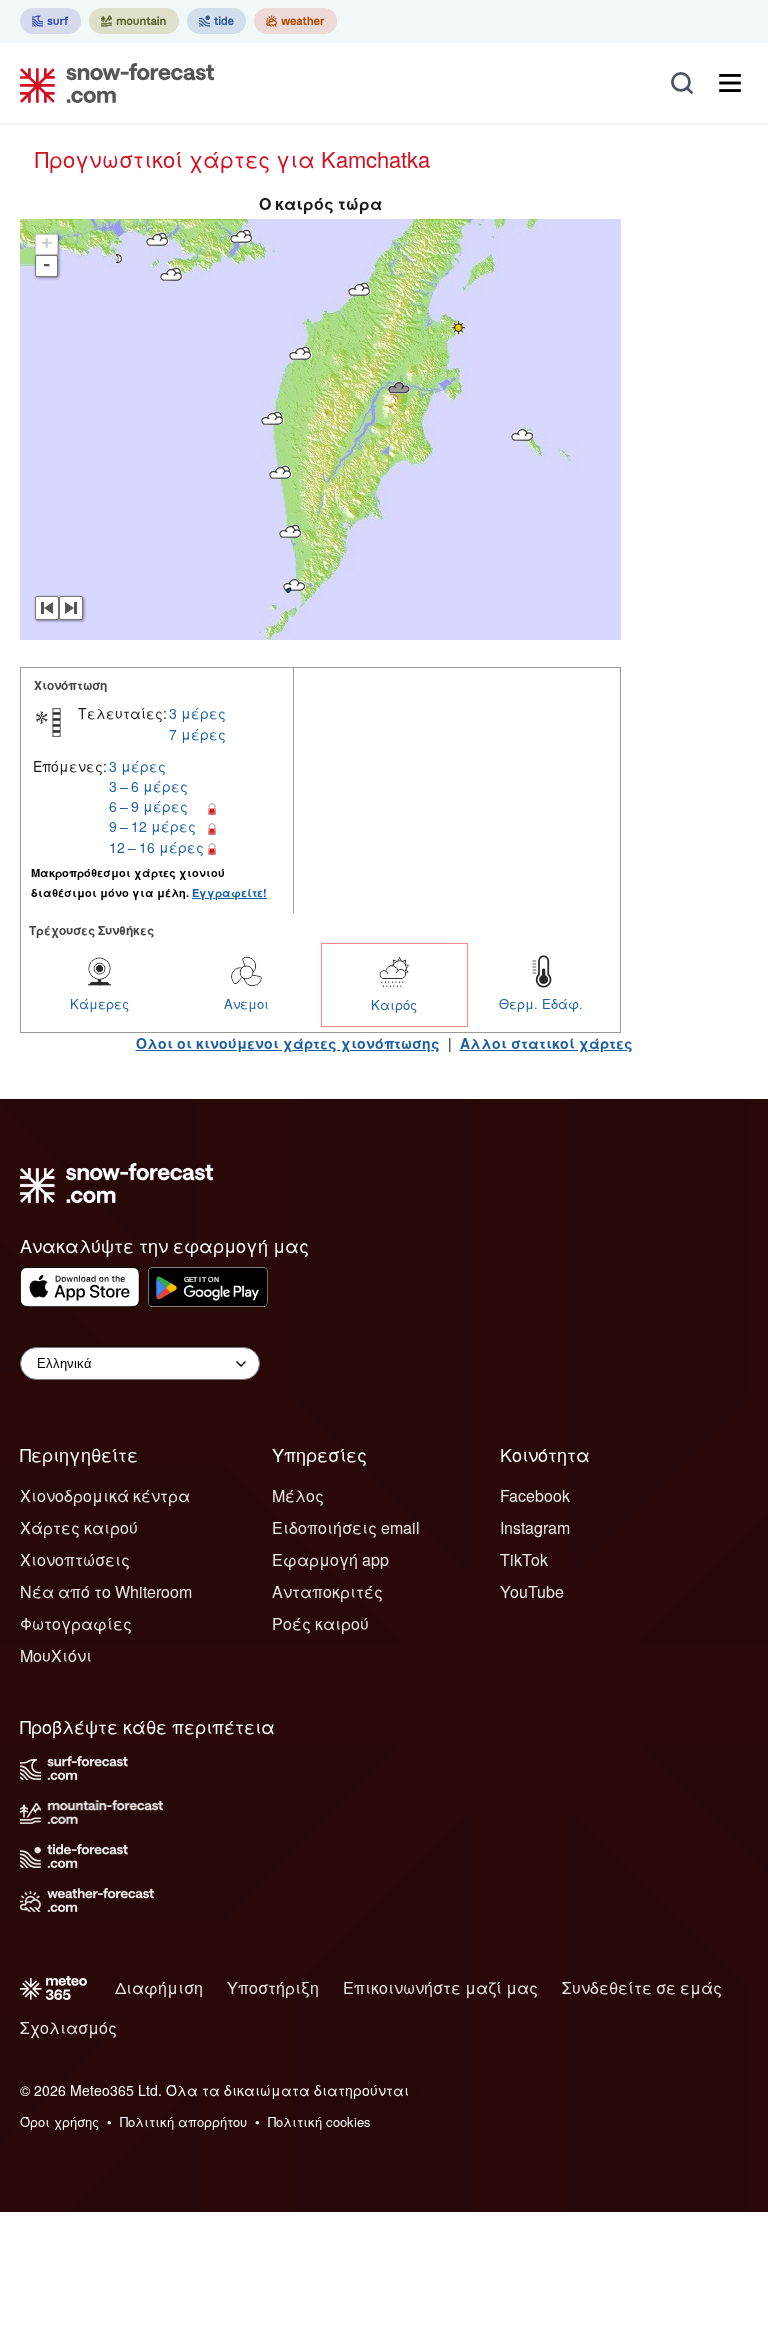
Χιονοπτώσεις (75, 1559)
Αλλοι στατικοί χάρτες (546, 1043)
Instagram (535, 1527)
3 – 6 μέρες (148, 786)
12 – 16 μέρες (156, 847)
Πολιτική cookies (319, 2121)
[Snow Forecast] (111, 83)
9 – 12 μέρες (152, 826)
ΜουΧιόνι (56, 1655)
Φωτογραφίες (76, 1623)
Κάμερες (99, 1003)
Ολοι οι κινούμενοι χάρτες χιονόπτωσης (288, 1043)
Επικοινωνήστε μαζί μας (440, 1987)
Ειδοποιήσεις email (346, 1527)
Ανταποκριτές (327, 1591)
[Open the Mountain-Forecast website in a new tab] (134, 21)
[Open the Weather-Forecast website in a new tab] (295, 21)
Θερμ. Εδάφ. (541, 1003)
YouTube (532, 1591)
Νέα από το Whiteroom (106, 1591)
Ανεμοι (246, 1003)
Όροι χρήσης (59, 2121)
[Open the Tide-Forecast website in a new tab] (216, 21)
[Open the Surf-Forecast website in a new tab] (50, 21)
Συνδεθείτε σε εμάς (642, 1987)
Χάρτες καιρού (79, 1527)
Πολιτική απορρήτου (183, 2121)
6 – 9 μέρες (148, 806)
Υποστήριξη (273, 1987)
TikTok (524, 1559)
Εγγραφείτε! (229, 892)
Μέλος (298, 1495)
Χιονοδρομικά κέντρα (105, 1495)
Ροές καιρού (320, 1623)
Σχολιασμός (68, 2027)
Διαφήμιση (159, 1987)
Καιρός (394, 1004)
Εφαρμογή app (330, 1559)
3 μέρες (197, 713)
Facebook (535, 1495)
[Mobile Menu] (730, 83)
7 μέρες (197, 734)
